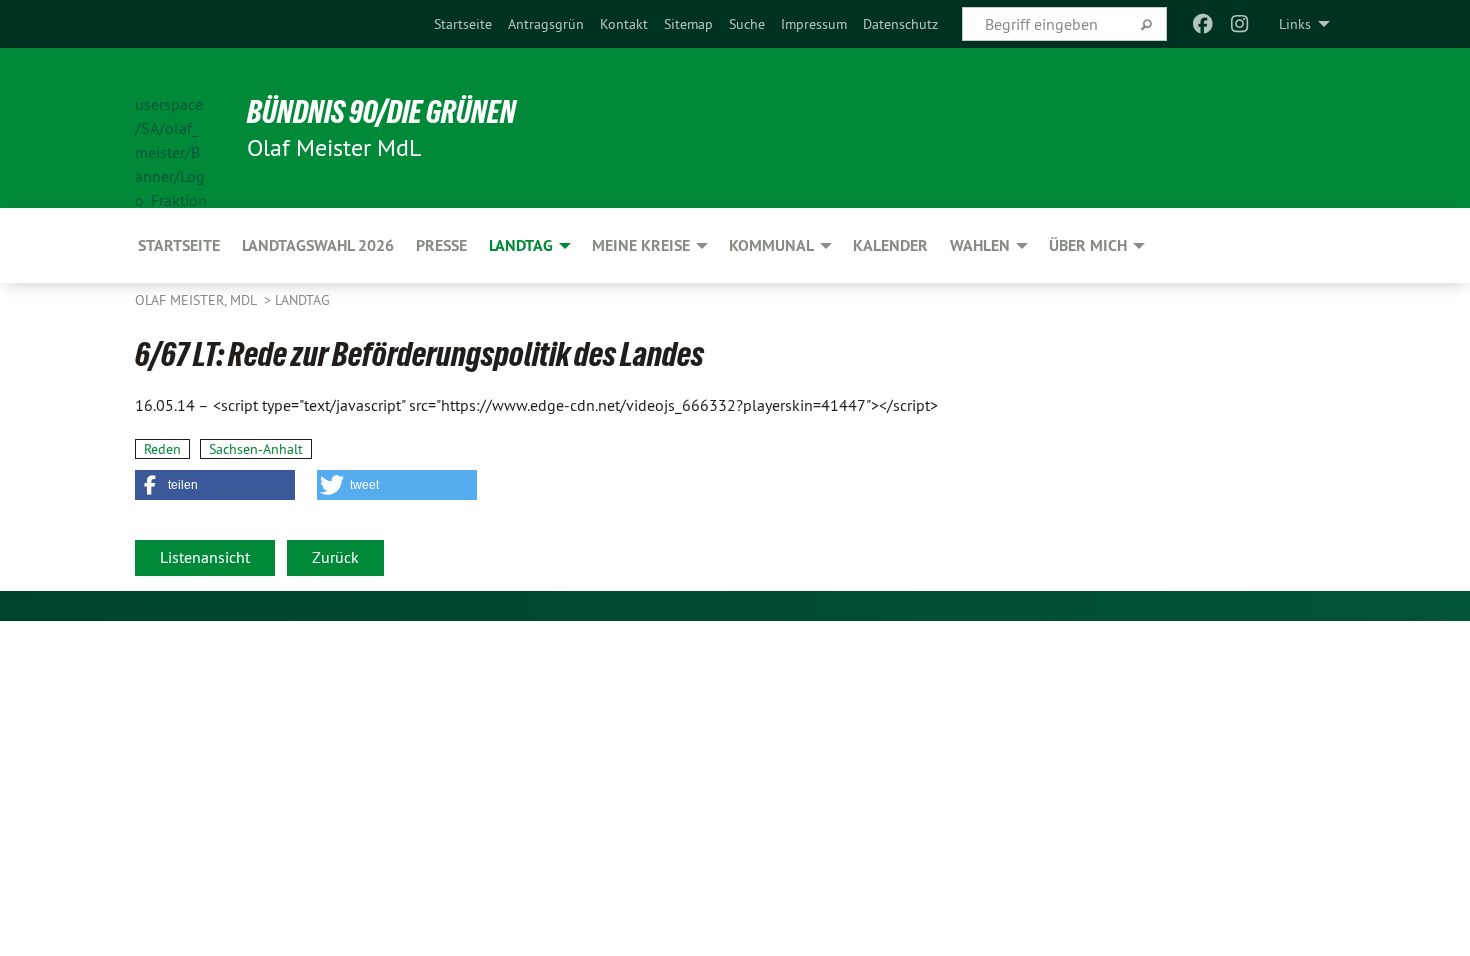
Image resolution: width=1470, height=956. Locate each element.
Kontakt (624, 24)
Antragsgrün (546, 24)
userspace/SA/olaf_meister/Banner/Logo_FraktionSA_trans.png (171, 129)
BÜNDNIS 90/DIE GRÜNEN (381, 112)
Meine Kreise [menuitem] (641, 245)
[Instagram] (1239, 24)
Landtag (302, 300)
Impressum (814, 24)
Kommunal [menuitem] (771, 245)
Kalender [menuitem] (890, 245)
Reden (162, 449)
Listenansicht (205, 557)
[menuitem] (463, 24)
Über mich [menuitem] (1088, 245)
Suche (747, 24)
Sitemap (688, 24)
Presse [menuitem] (441, 245)
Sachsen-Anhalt (256, 449)
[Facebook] (1203, 24)
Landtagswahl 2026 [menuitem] (318, 245)
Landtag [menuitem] (521, 245)
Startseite (463, 24)
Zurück (335, 557)
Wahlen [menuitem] (980, 245)
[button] (215, 485)
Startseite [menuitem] (179, 245)
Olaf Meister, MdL (197, 300)
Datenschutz (900, 24)
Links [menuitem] (1295, 24)
